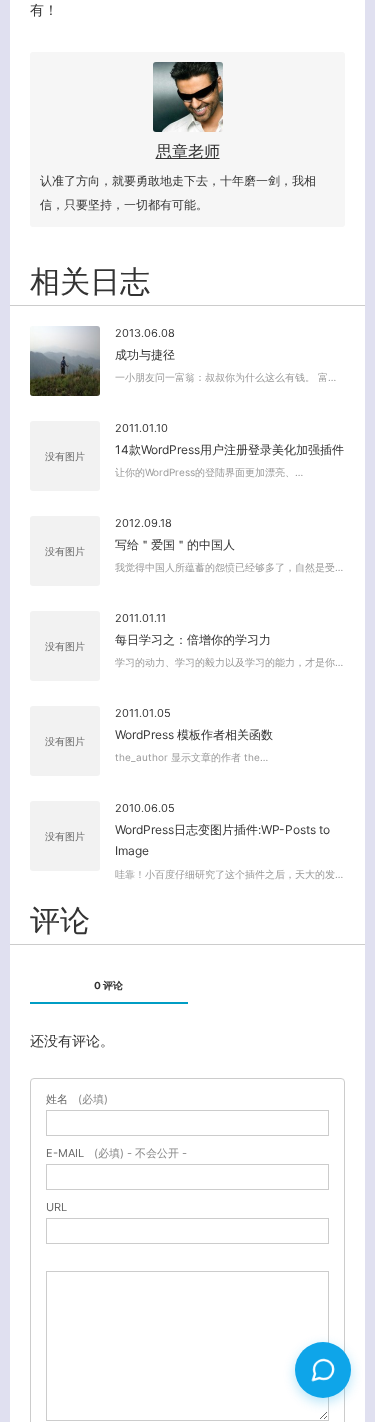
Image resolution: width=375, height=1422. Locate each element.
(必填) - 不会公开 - (116, 1153)
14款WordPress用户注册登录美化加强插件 (229, 449)
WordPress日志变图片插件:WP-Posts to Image (222, 840)
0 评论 (108, 985)
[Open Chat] (323, 1370)
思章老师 (188, 151)
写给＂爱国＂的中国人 (175, 544)
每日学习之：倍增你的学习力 (193, 639)
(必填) (77, 1099)
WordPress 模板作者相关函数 (194, 734)
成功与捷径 (145, 354)
